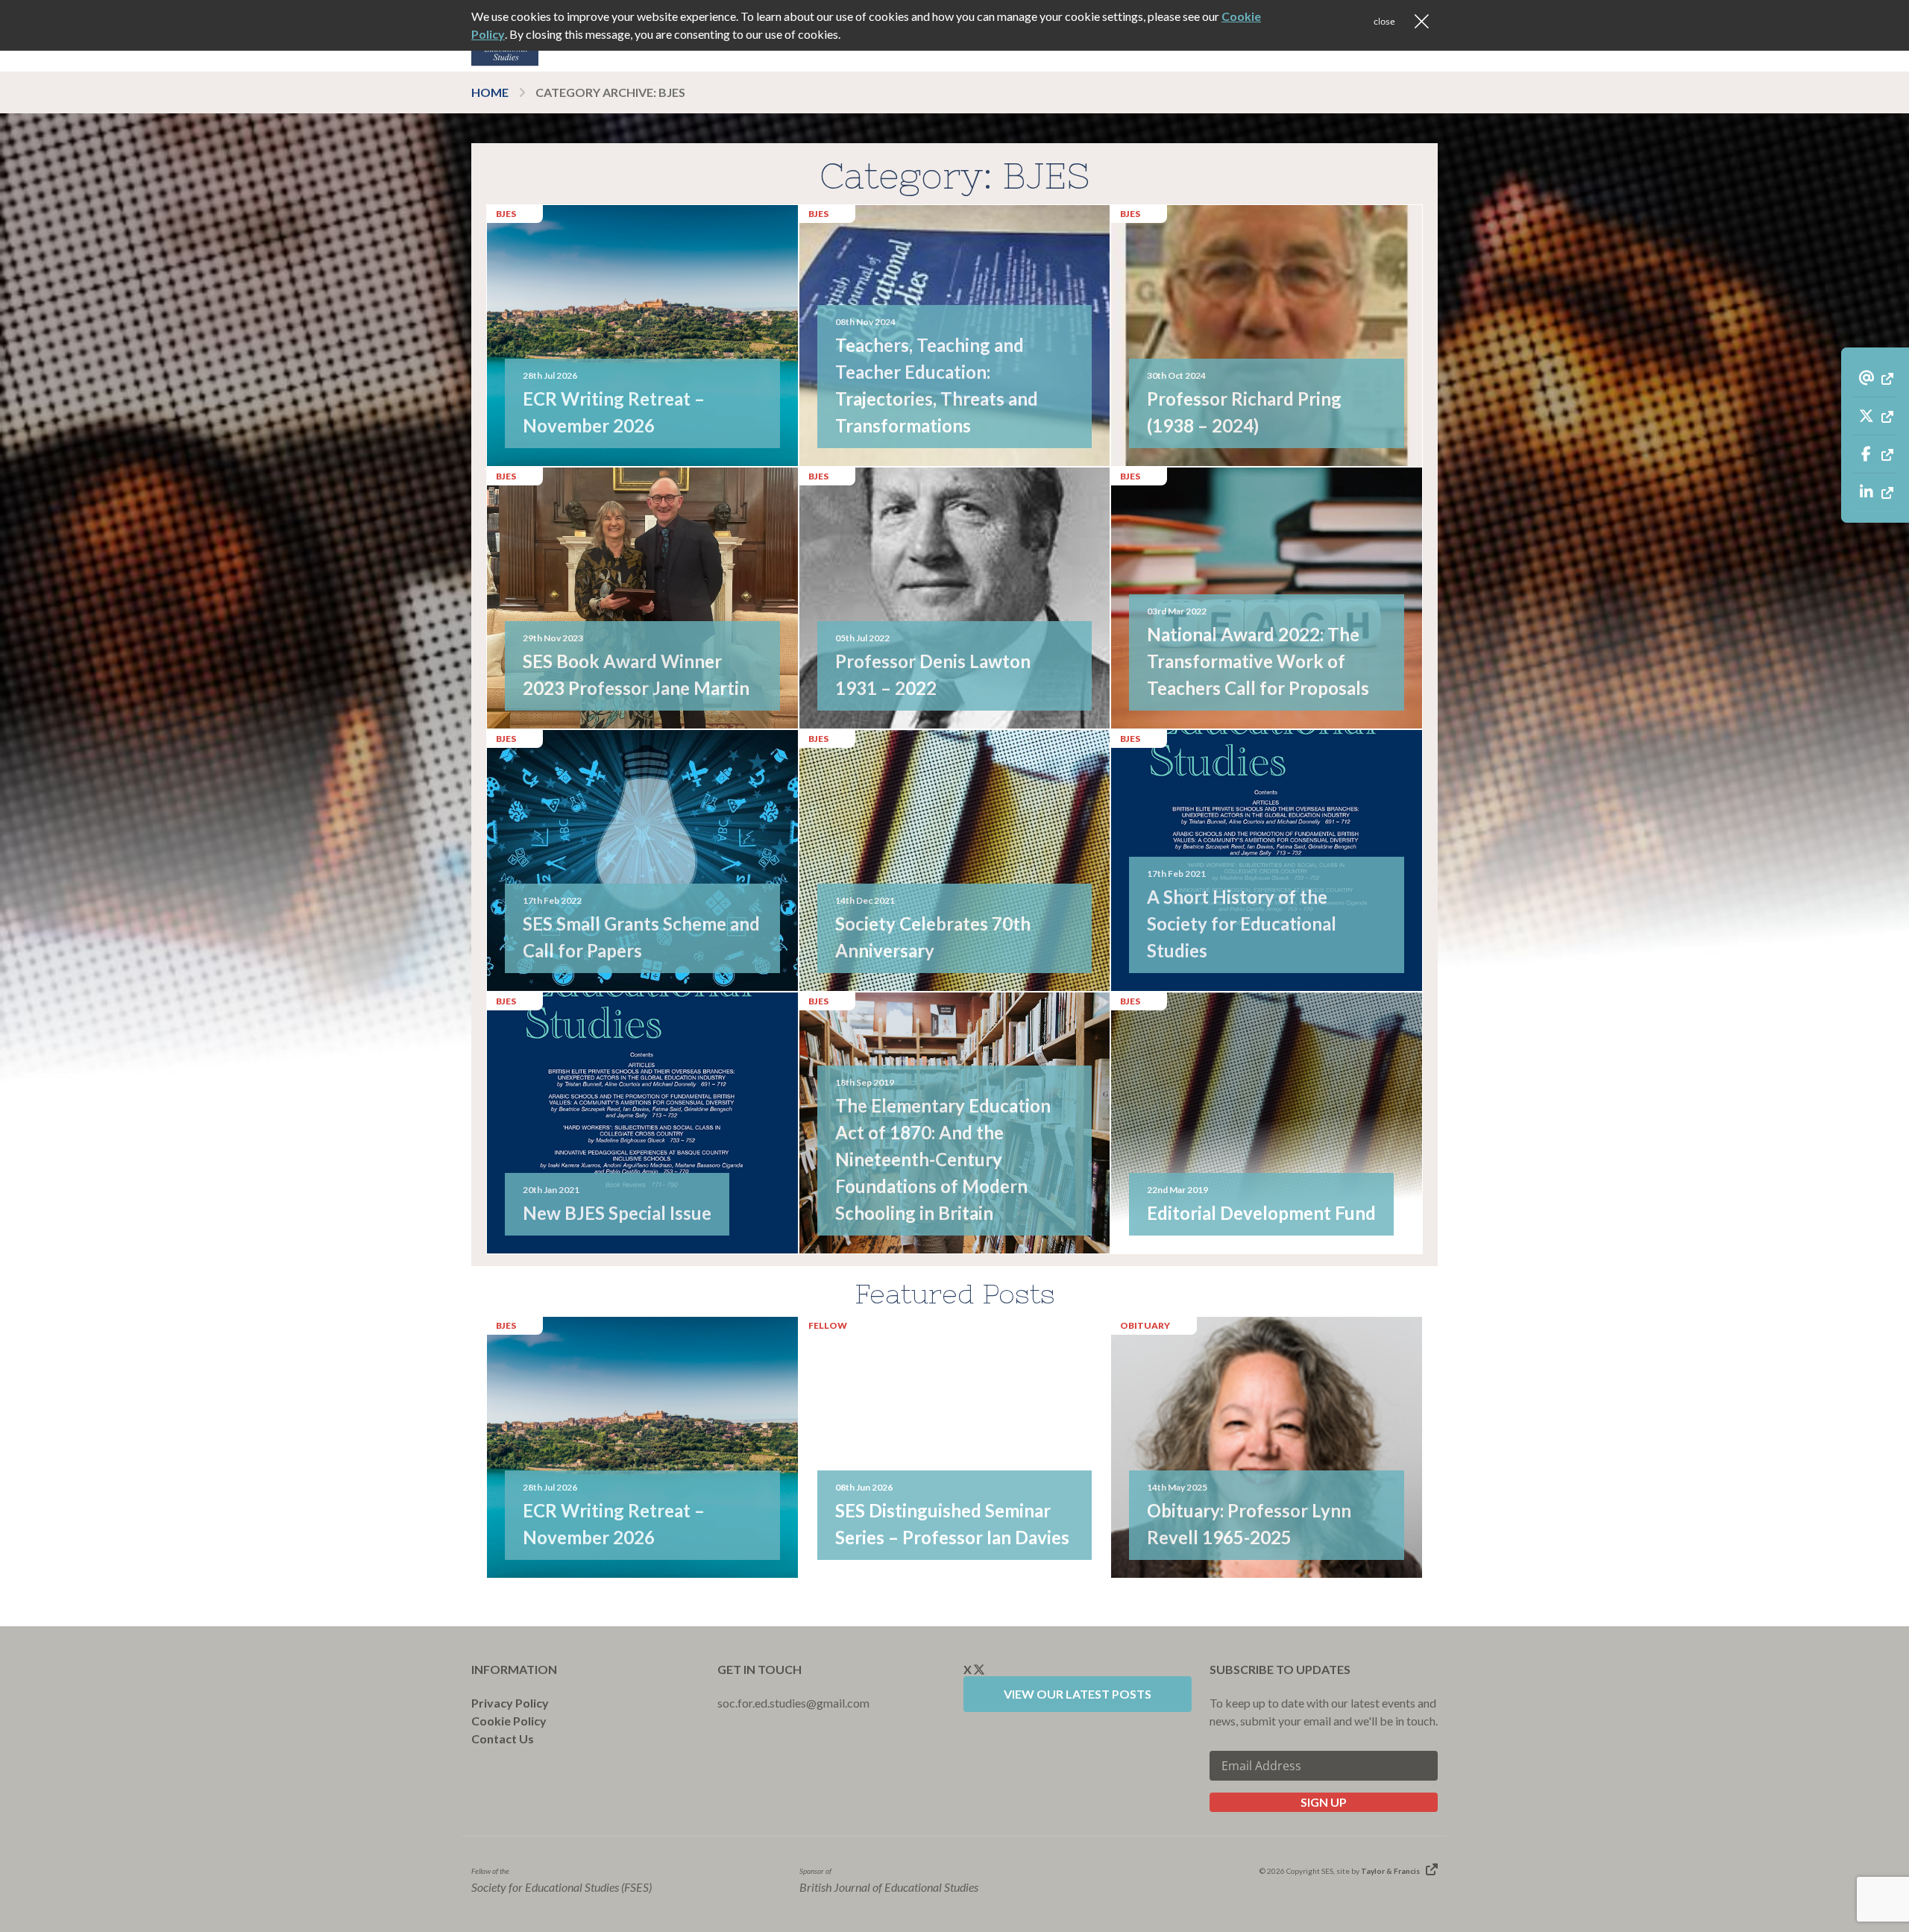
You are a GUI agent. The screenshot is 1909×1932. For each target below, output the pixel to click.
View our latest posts (1078, 1694)
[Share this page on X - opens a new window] (1875, 416)
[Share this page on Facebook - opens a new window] (1875, 454)
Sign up (1324, 1802)
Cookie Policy (509, 1721)
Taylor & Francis (1390, 1871)
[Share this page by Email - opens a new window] (1875, 378)
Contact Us (503, 1739)
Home (490, 92)
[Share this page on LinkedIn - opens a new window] (1875, 492)
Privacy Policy (510, 1703)
